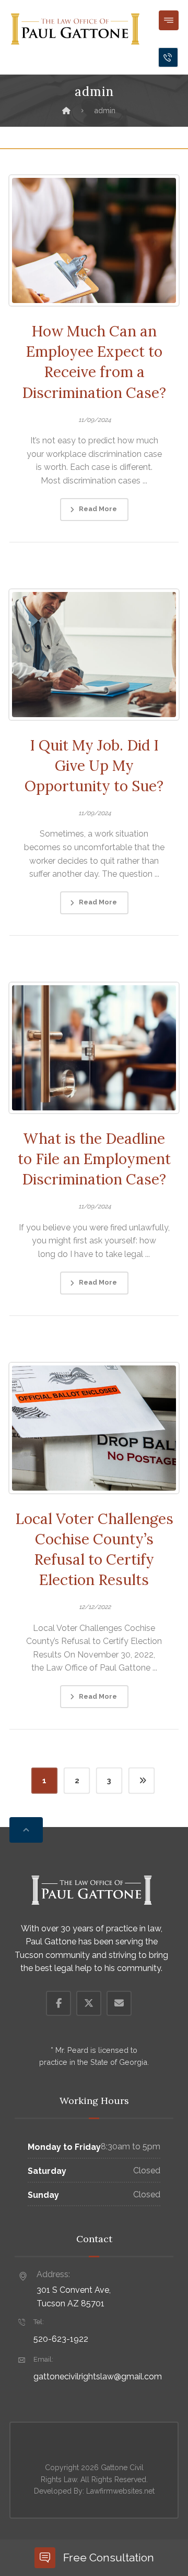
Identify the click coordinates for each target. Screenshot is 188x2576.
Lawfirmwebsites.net (120, 2491)
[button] (169, 20)
